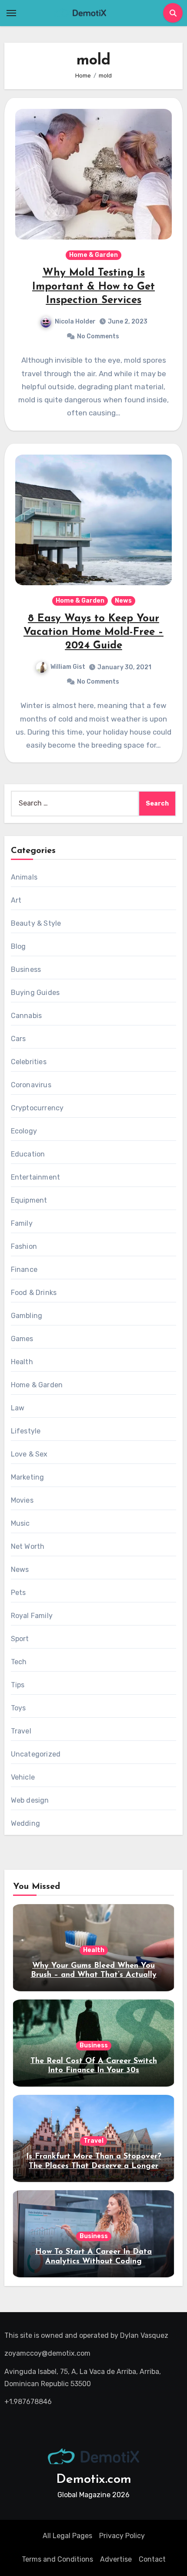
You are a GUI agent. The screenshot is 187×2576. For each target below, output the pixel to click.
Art (16, 900)
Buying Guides (35, 993)
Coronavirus (31, 1085)
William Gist (68, 667)
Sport (20, 1639)
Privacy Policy (122, 2536)
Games (22, 1339)
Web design (30, 1800)
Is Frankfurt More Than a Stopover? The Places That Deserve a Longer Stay (94, 2166)
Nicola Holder (75, 322)
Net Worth (28, 1546)
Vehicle (23, 1777)
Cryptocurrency (37, 1108)
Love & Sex (29, 1454)
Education (28, 1154)
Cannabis (27, 1016)
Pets (18, 1593)
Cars (18, 1039)
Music (20, 1523)
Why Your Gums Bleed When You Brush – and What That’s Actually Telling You (94, 1975)
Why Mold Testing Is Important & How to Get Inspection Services (93, 287)
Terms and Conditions (57, 2559)
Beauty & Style (36, 923)
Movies (22, 1500)
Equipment (29, 1200)
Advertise (116, 2559)
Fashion (24, 1246)
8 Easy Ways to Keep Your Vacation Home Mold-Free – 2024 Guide (93, 632)
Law (18, 1408)
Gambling (27, 1316)
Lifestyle (26, 1431)
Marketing (28, 1477)
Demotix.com (94, 2480)
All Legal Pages (67, 2536)
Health (22, 1362)
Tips (18, 1685)
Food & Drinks (34, 1293)
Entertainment (36, 1177)
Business (26, 969)
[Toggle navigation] (11, 13)
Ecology (24, 1131)
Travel (21, 1731)
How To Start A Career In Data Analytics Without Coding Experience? (93, 2261)
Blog (18, 946)
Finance (24, 1269)
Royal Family (32, 1616)
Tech (19, 1662)
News (123, 601)
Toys (18, 1708)
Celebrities (29, 1062)
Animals (24, 877)
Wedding (25, 1823)
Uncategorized (36, 1754)
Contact (152, 2559)
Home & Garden (93, 255)
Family (22, 1223)
